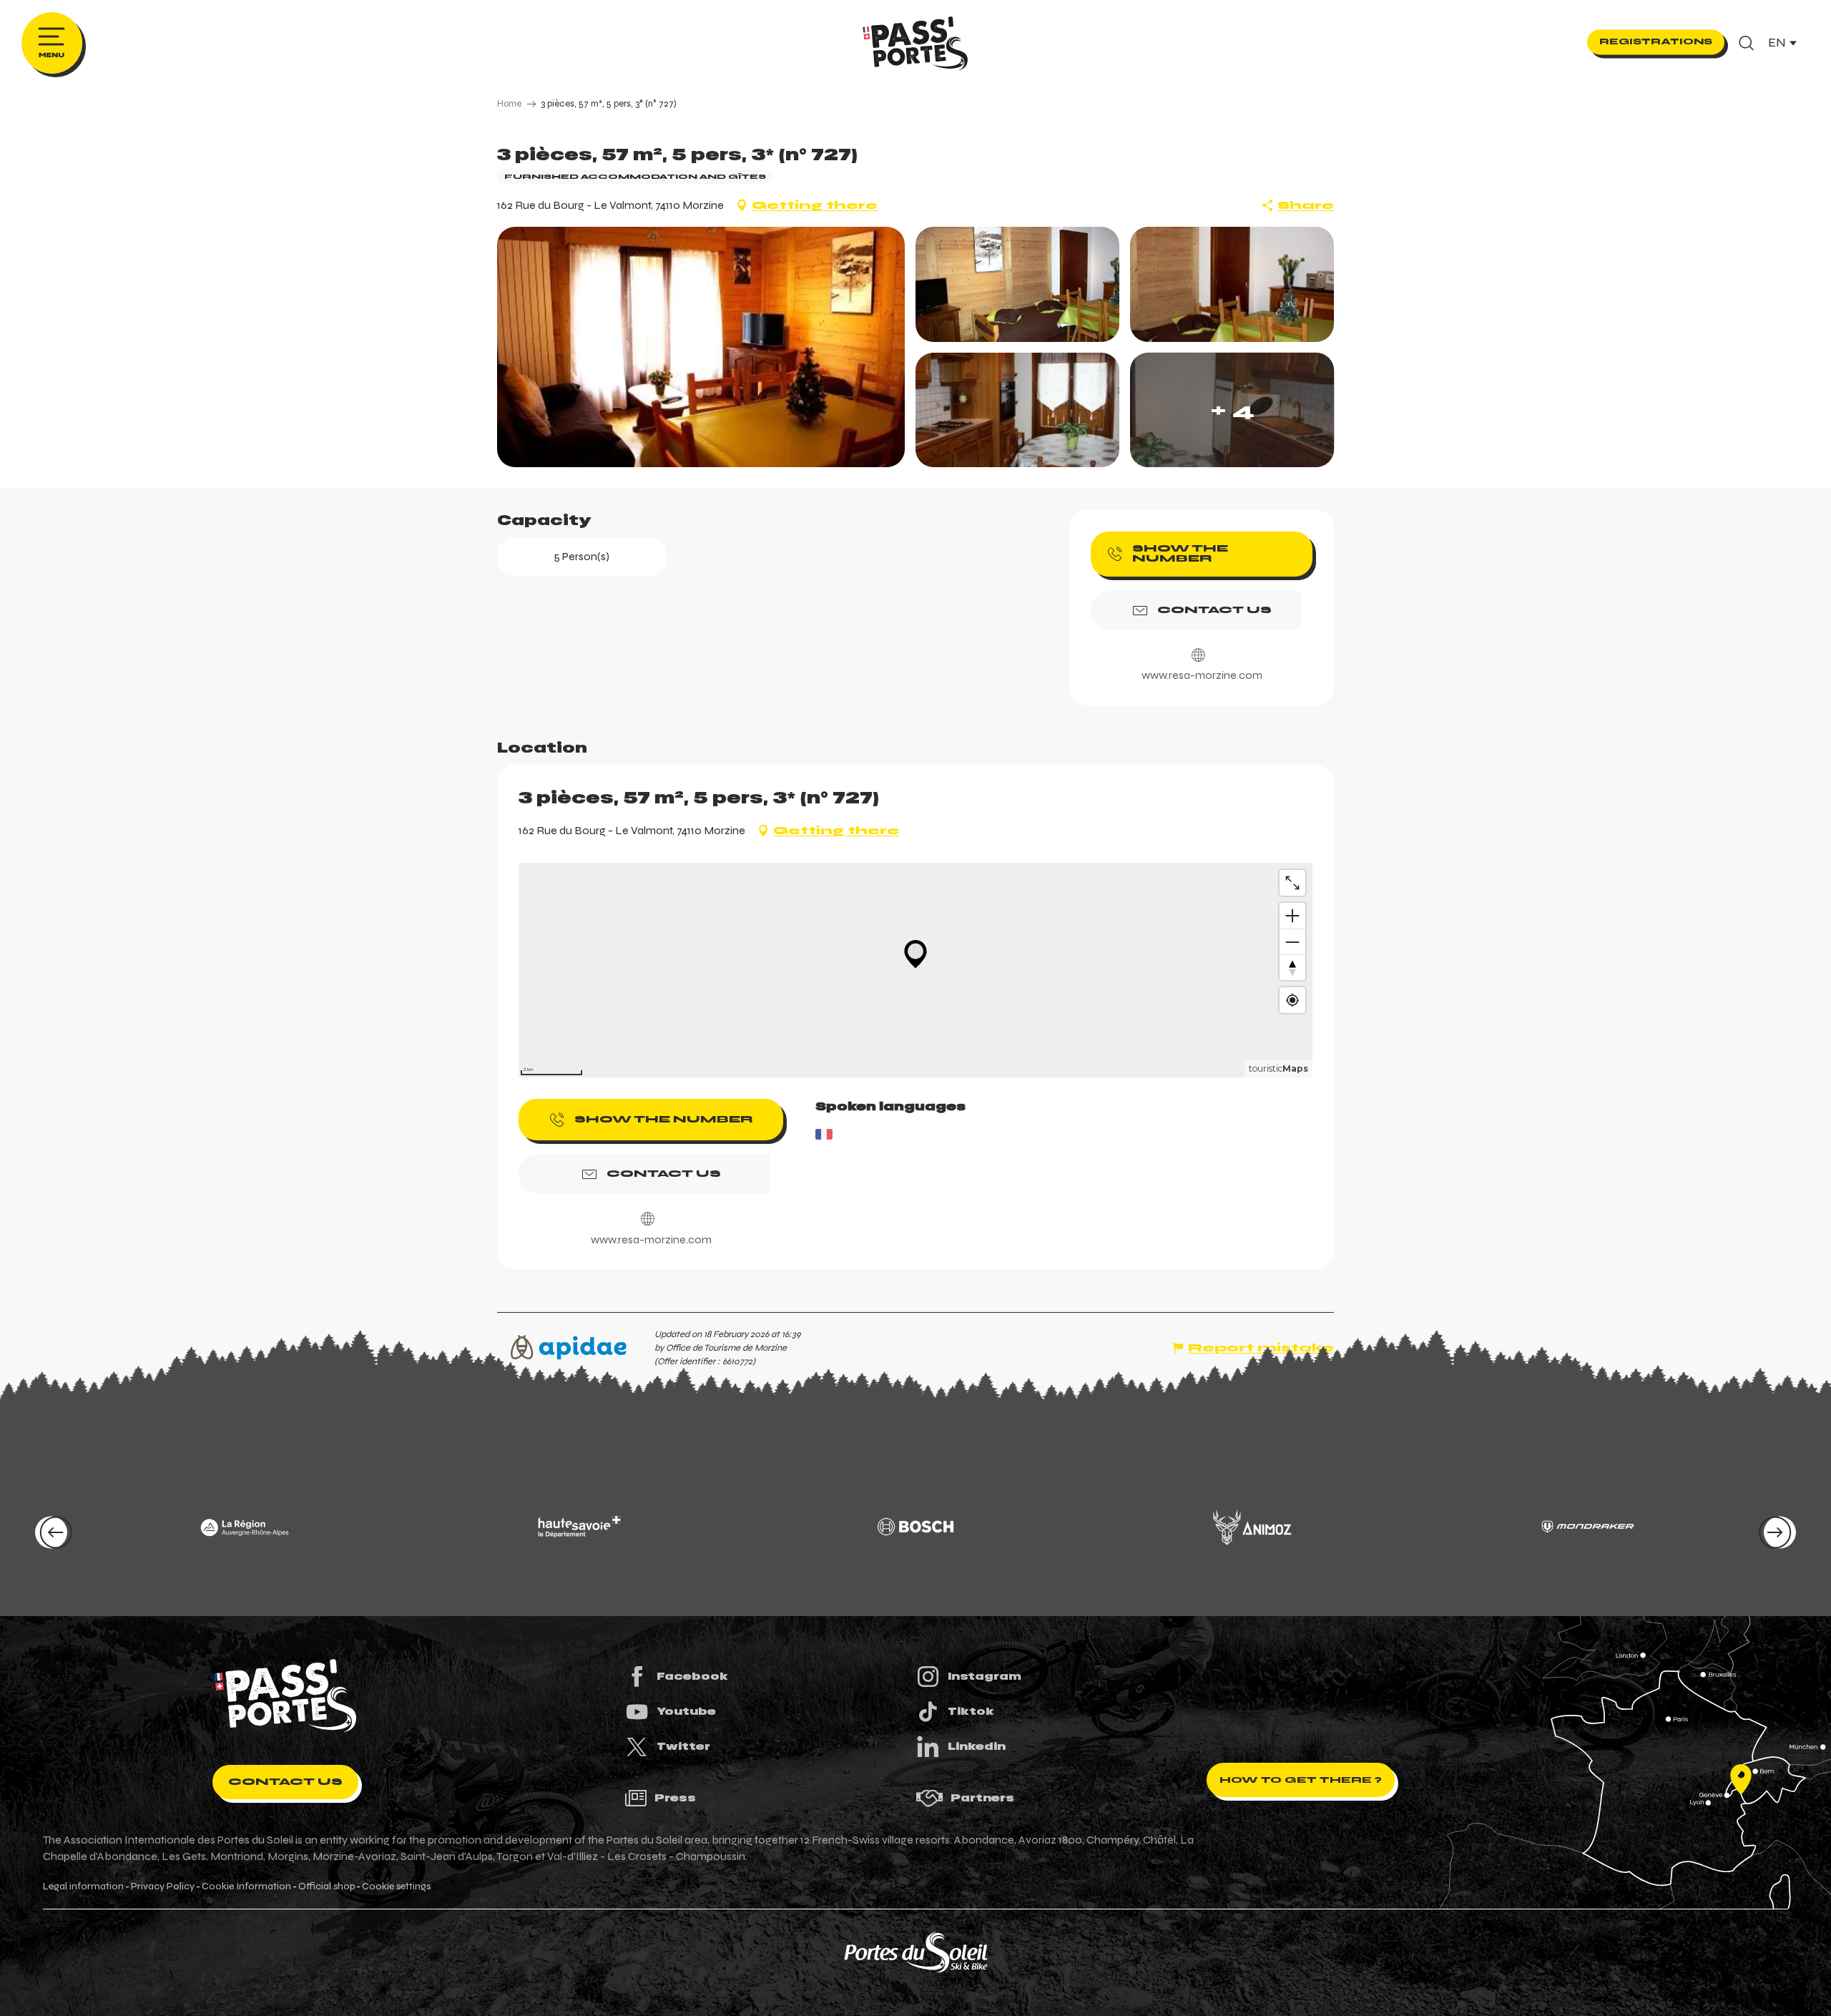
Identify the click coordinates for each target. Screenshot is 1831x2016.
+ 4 (1232, 410)
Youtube (686, 1711)
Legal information (83, 1887)
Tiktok (971, 1711)
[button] (1746, 43)
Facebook (692, 1676)
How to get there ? (1301, 1780)
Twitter (683, 1746)
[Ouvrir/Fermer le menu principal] (52, 43)
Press (675, 1798)
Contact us (285, 1782)
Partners (982, 1798)
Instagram (985, 1676)
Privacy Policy (163, 1887)
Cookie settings (396, 1887)
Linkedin (977, 1746)
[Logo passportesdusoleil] (285, 1696)
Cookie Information (246, 1887)
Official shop (327, 1887)
